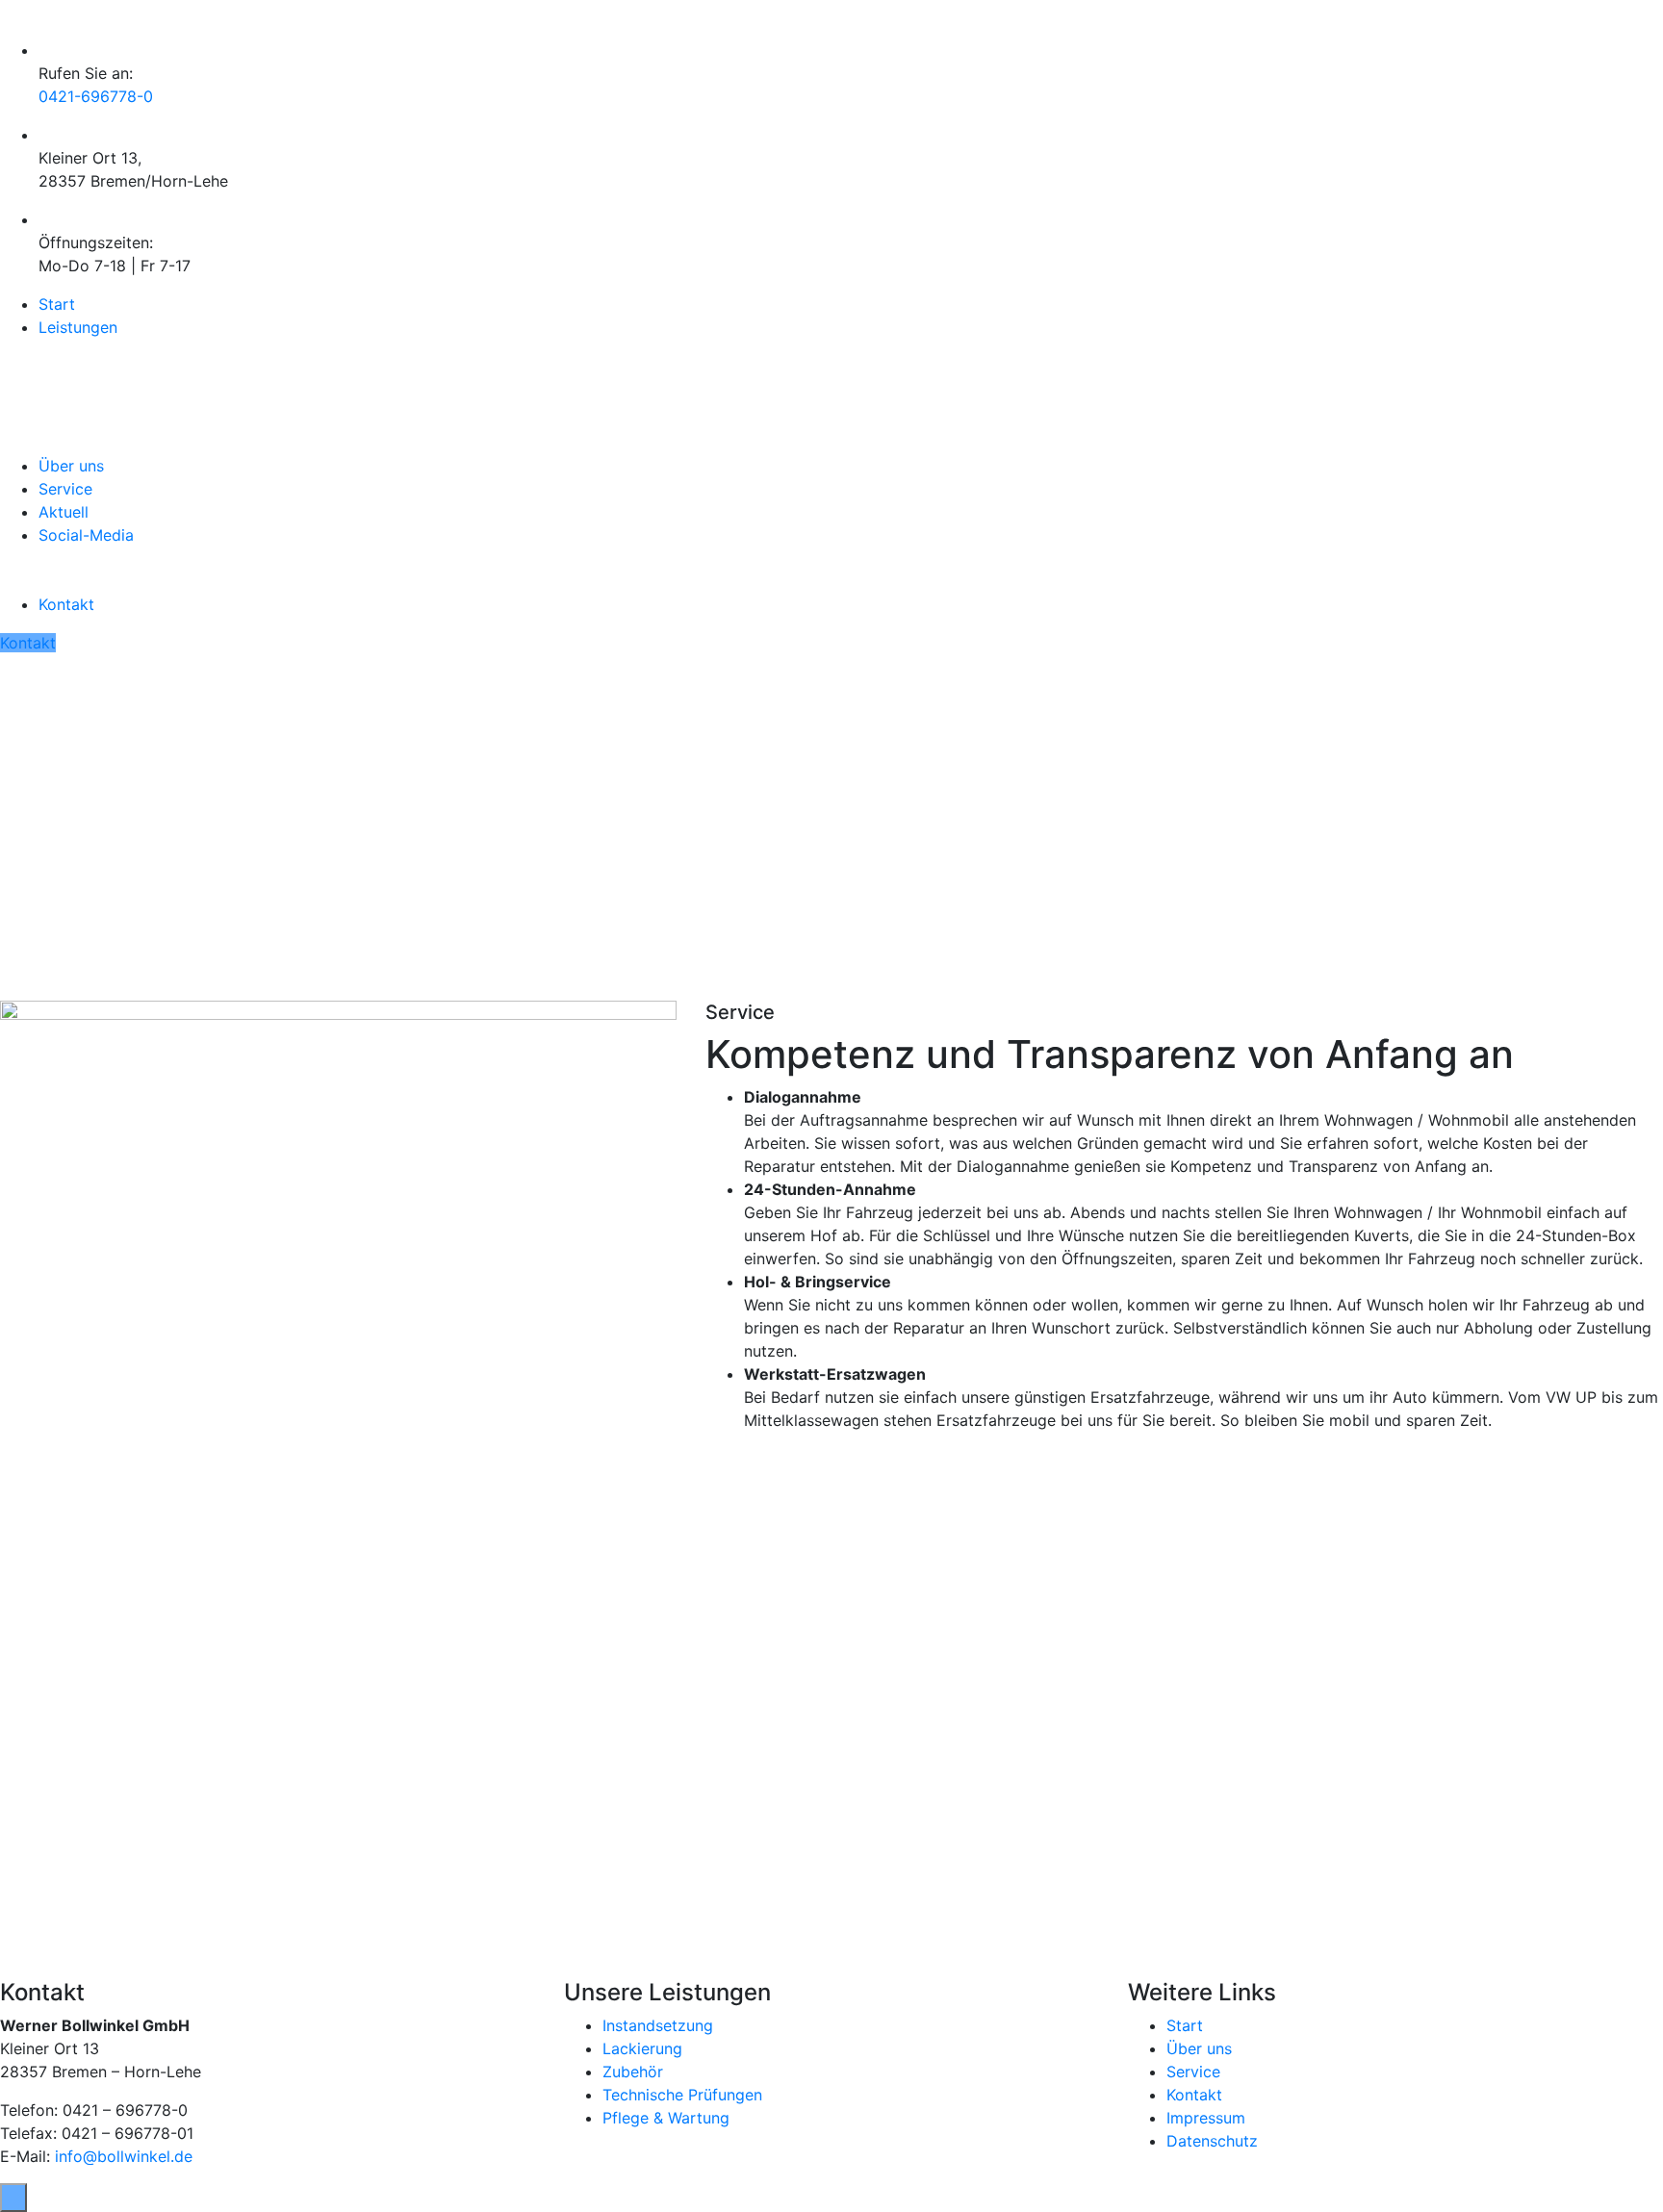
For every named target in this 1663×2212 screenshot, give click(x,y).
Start (57, 304)
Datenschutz (1212, 2141)
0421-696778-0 (96, 96)
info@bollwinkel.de (124, 2156)
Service (65, 489)
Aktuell (64, 512)
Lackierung (642, 2048)
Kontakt (66, 604)
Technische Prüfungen (682, 2095)
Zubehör (633, 2072)
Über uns (71, 466)
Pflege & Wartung (666, 2118)
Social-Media (86, 535)
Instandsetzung (658, 2025)
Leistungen (78, 327)
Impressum (1206, 2118)
